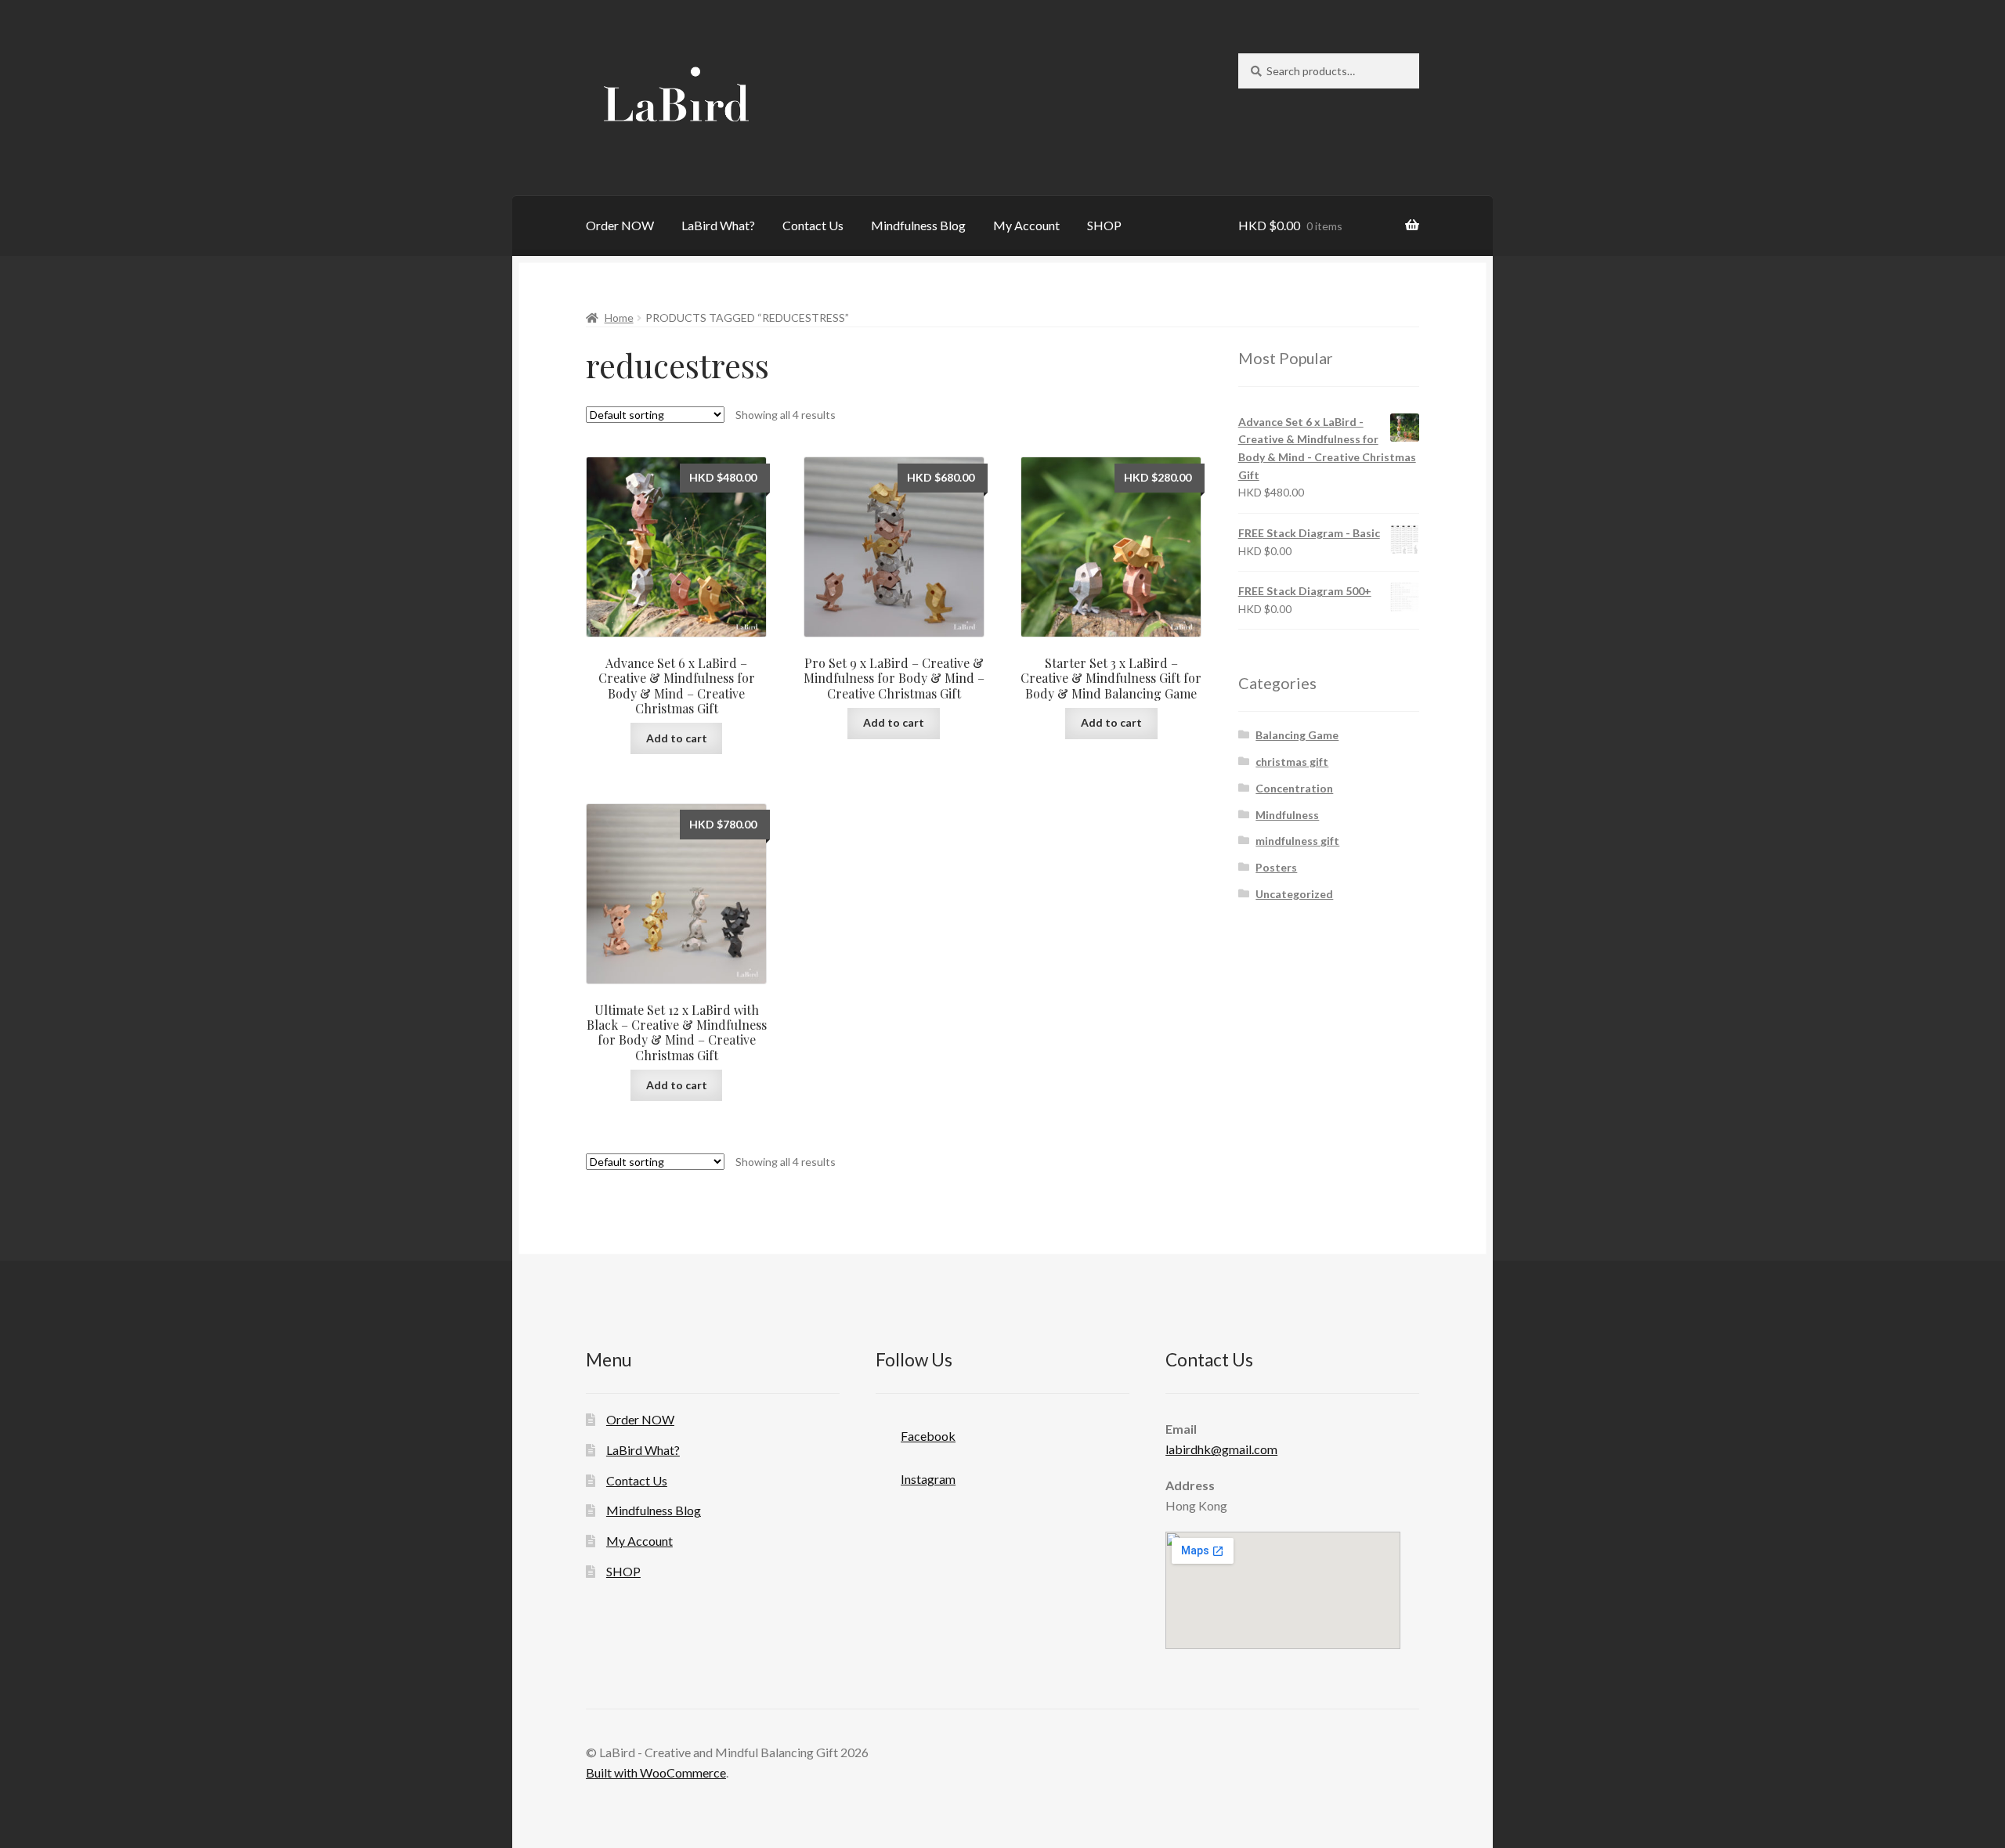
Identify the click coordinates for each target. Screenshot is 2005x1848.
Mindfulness (1287, 815)
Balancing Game (1297, 735)
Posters (1276, 867)
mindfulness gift (1297, 841)
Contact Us (813, 225)
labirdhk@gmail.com (1221, 1449)
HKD (1290, 225)
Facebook (928, 1436)
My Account (1026, 225)
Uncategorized (1294, 894)
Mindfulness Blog (918, 225)
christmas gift (1292, 762)
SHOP (1104, 225)
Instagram (928, 1479)
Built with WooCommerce (656, 1772)
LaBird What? (718, 225)
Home (619, 318)
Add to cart (677, 738)
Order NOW (620, 225)
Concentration (1294, 788)
